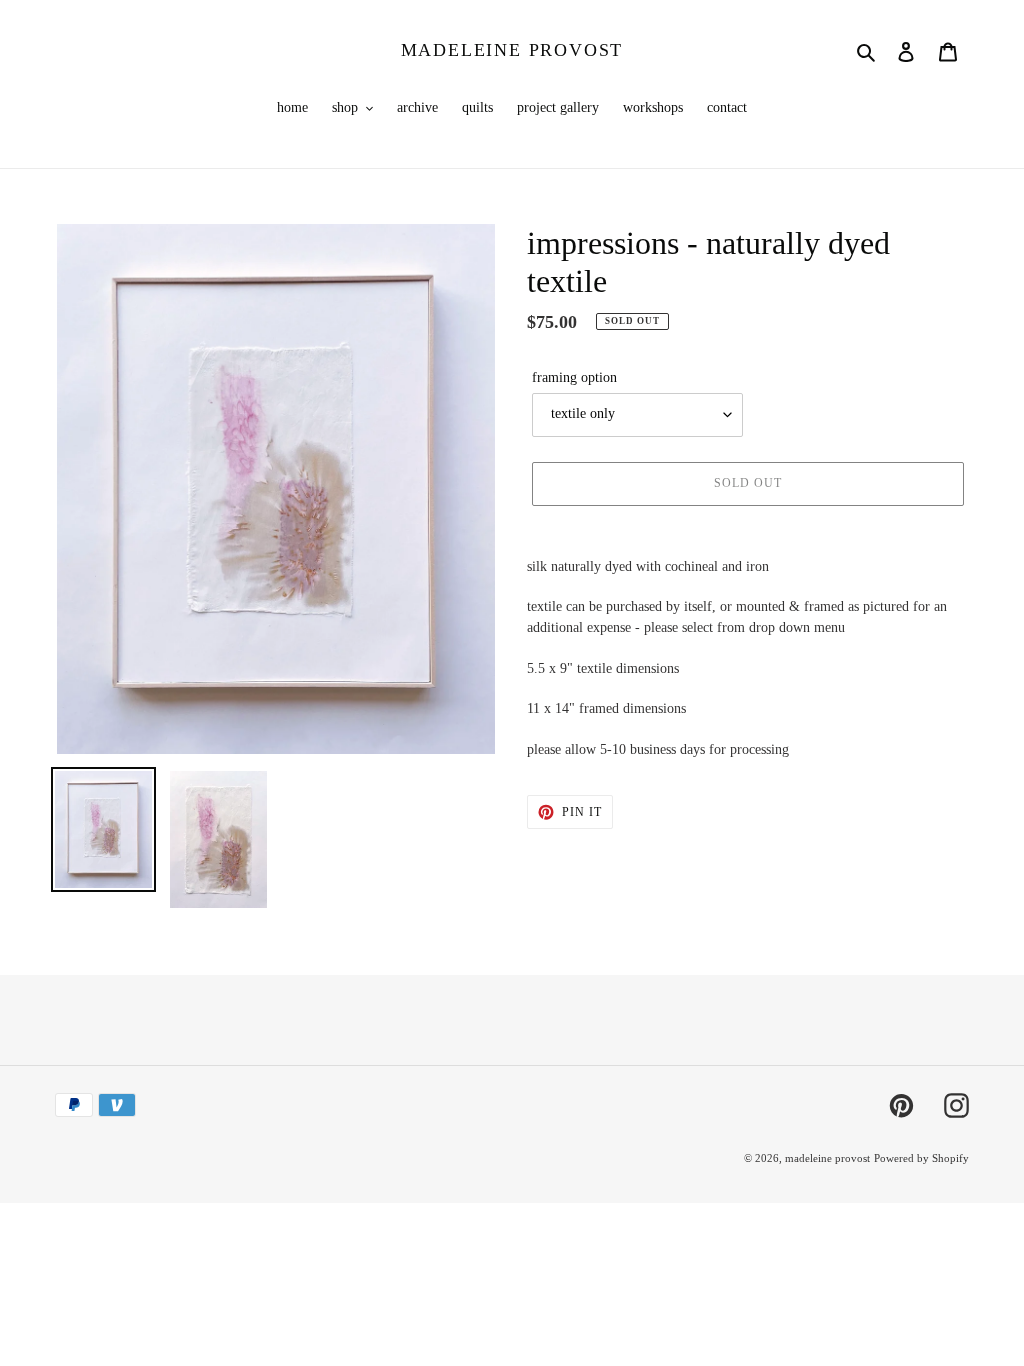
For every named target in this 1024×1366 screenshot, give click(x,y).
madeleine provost (512, 50)
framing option (574, 377)
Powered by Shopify (921, 1158)
